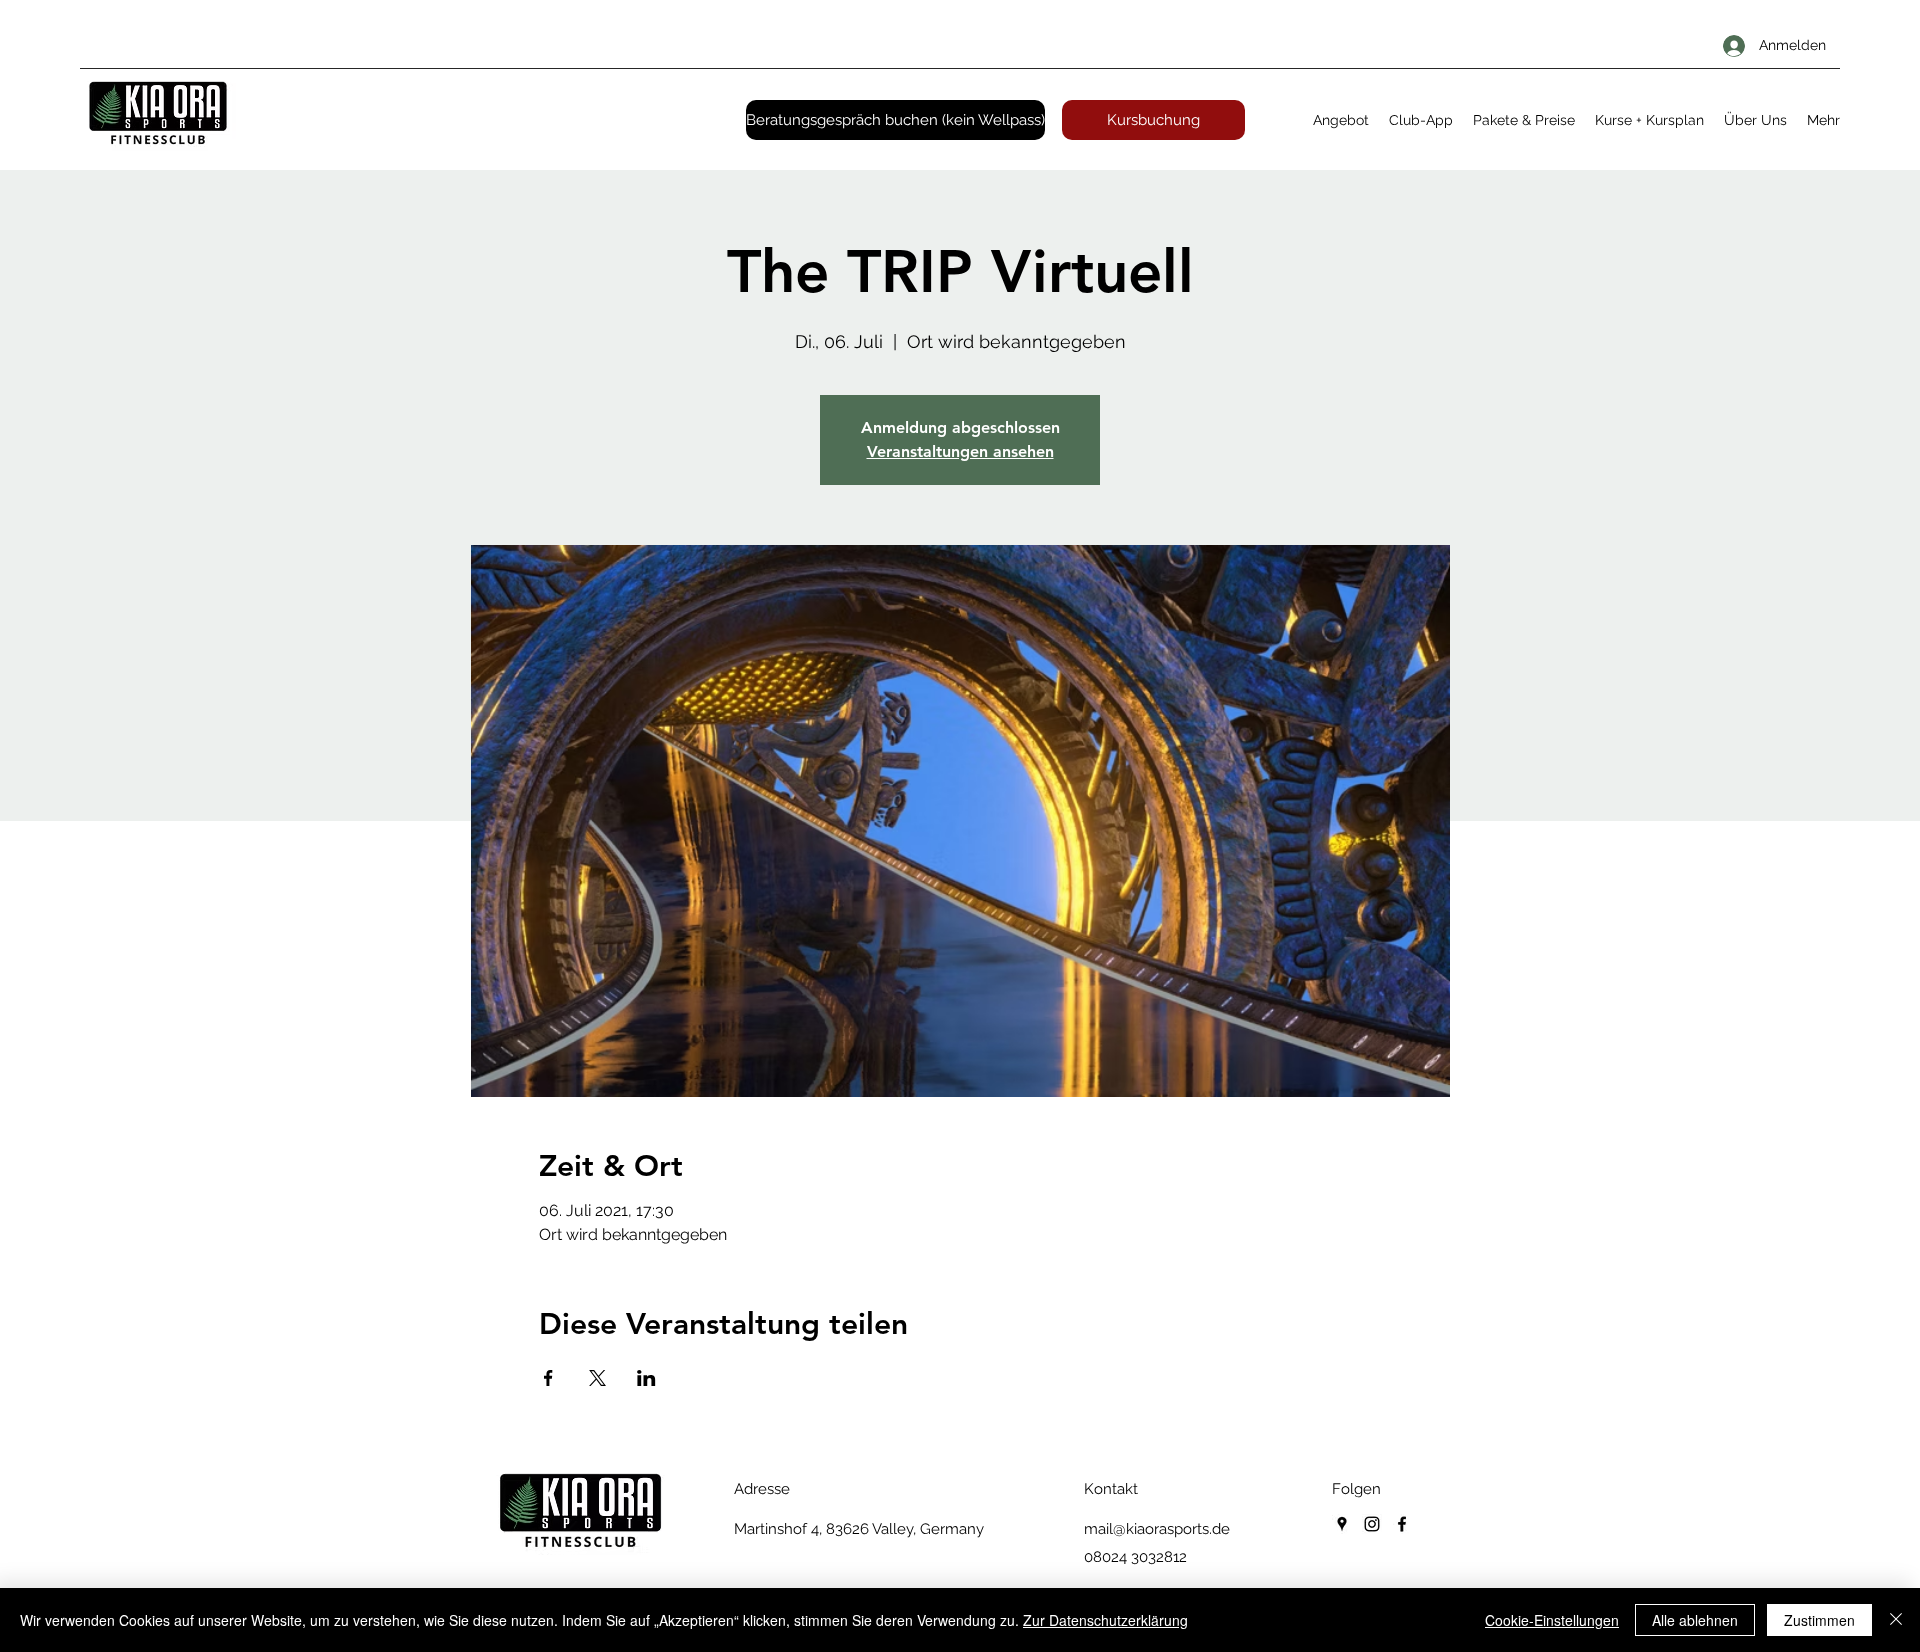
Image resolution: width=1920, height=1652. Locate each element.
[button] (1341, 120)
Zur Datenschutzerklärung (1105, 1620)
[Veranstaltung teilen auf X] (597, 1378)
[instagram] (1372, 1524)
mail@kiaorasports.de (1157, 1529)
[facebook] (1402, 1524)
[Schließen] (1896, 1620)
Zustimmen (1819, 1620)
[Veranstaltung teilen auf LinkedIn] (646, 1378)
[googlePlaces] (1342, 1524)
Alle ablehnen (1695, 1620)
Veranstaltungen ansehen (960, 451)
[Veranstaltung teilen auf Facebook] (548, 1378)
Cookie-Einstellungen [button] (1552, 1620)
